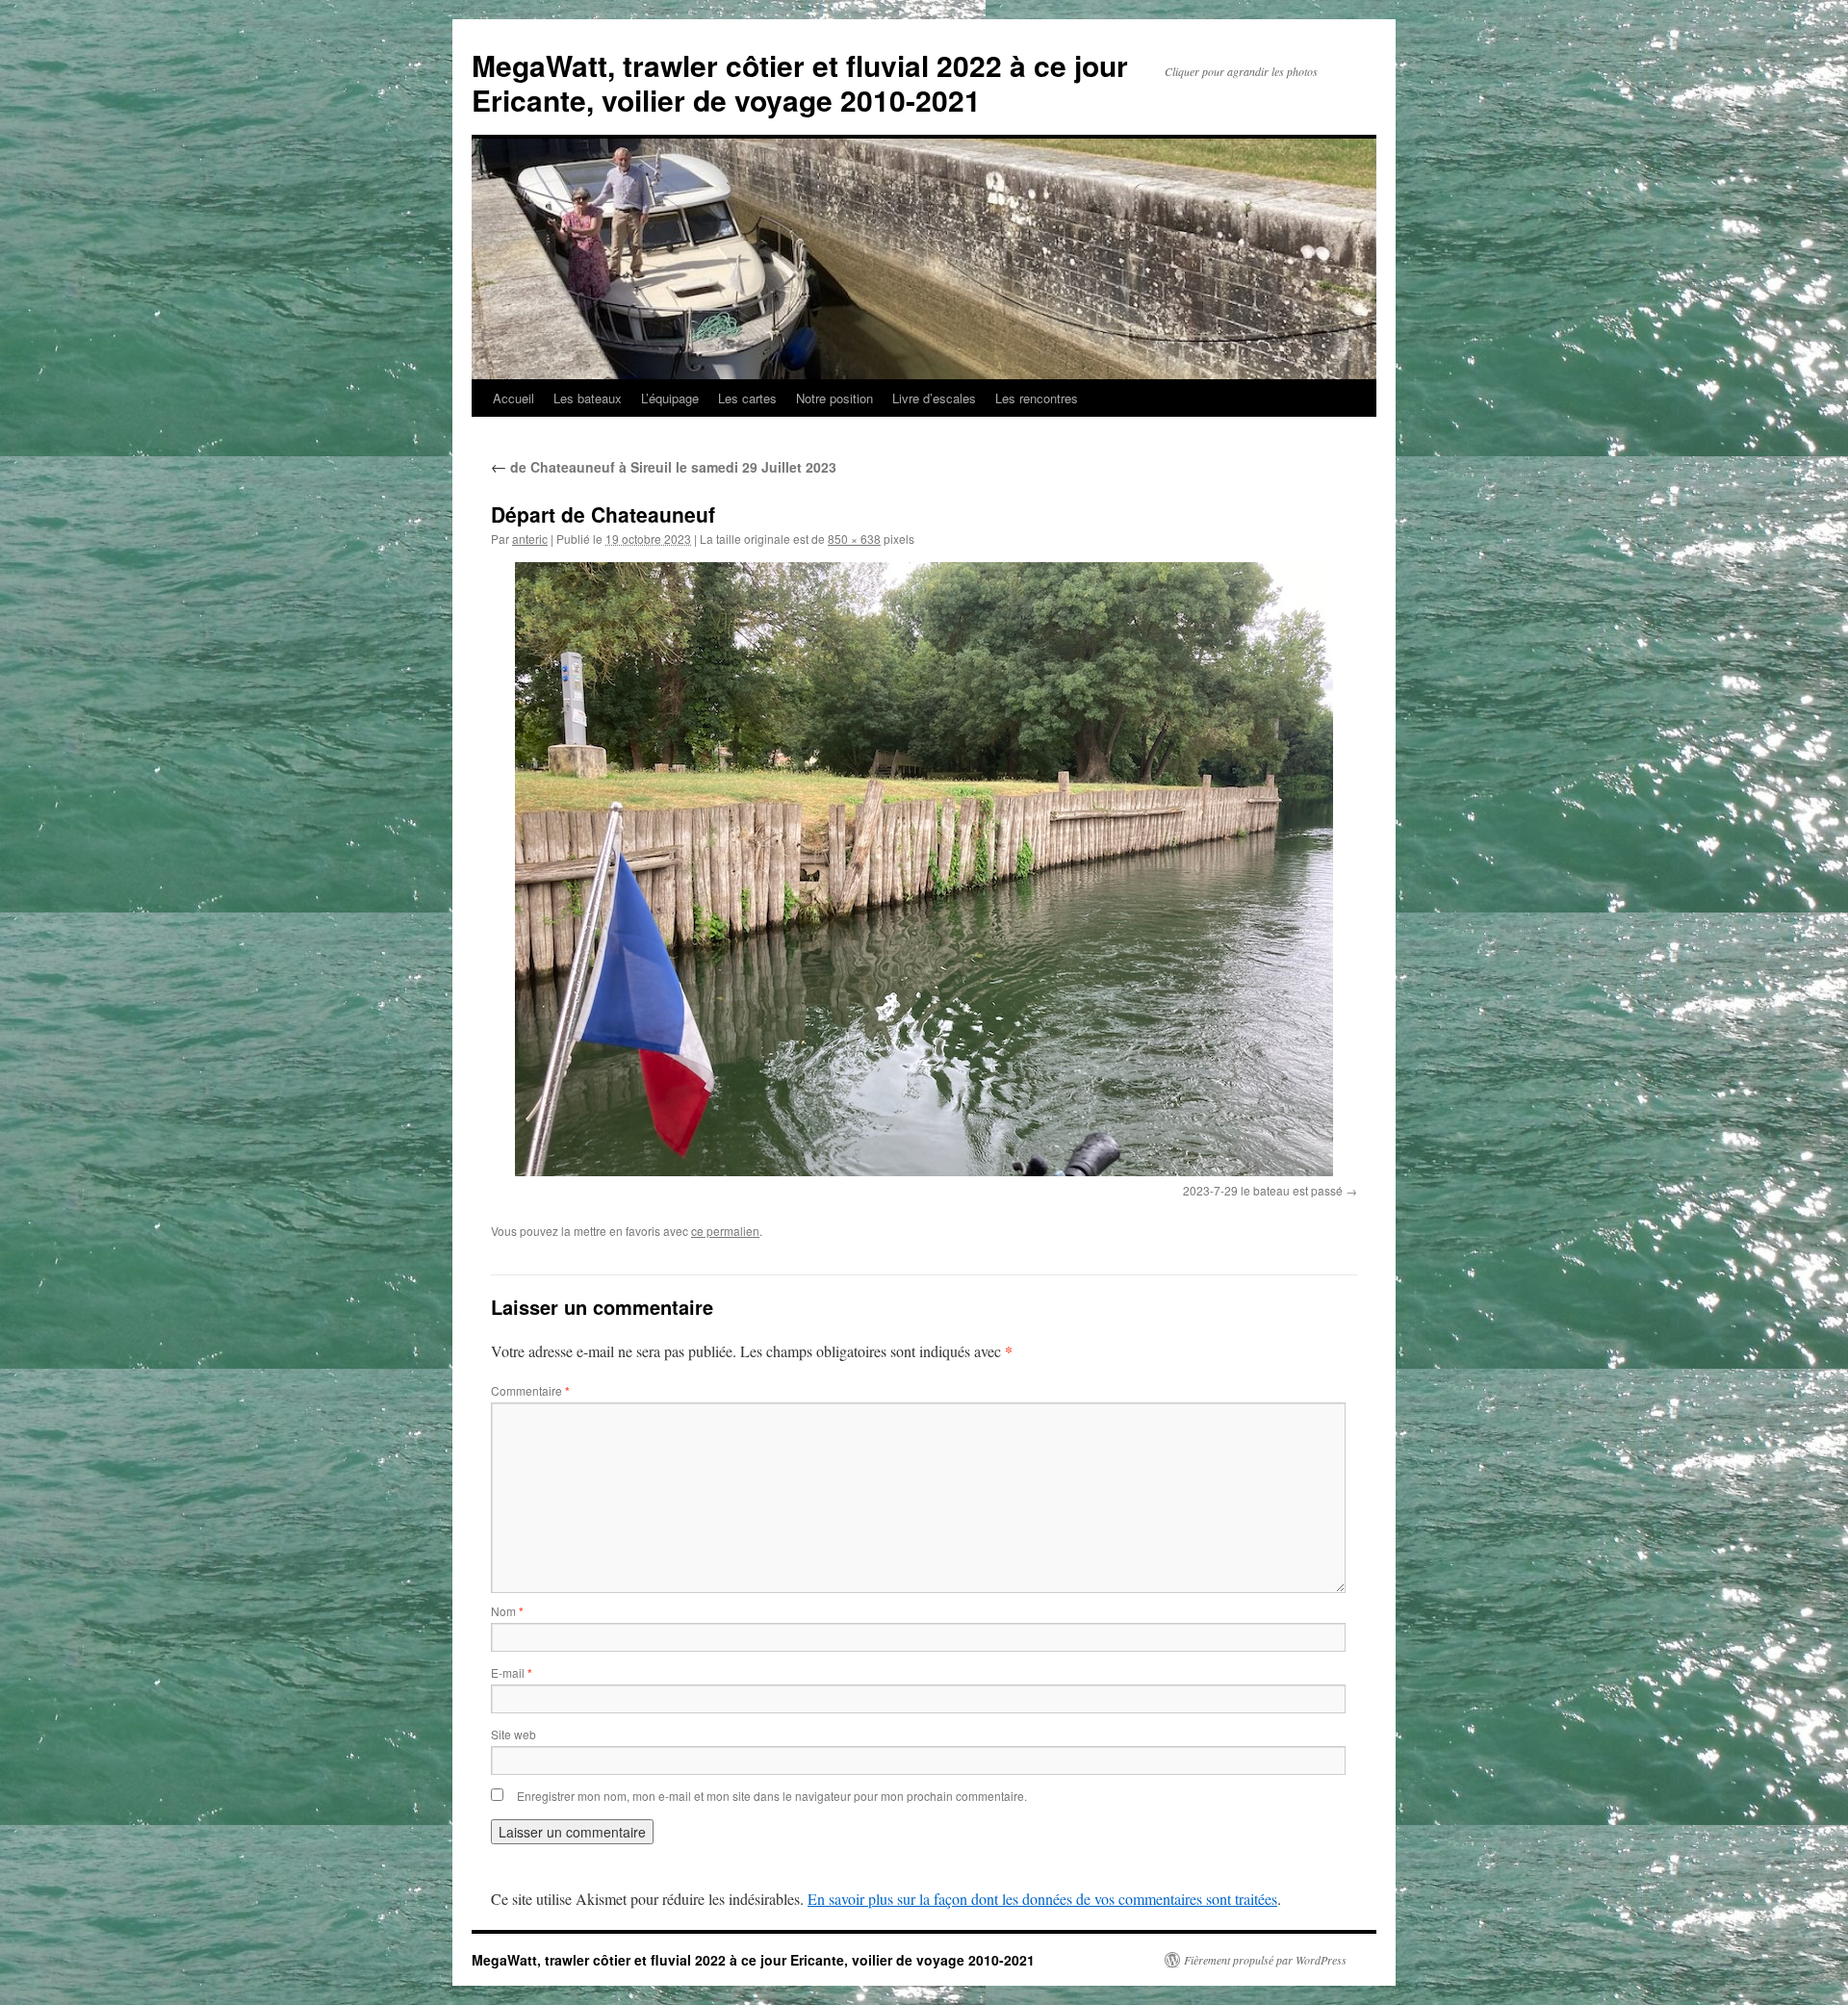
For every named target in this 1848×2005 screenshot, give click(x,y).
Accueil (513, 398)
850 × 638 (854, 539)
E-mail (512, 1672)
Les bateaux (588, 398)
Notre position (834, 398)
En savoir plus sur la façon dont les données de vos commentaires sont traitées (1042, 1899)
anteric (530, 539)
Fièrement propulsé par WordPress (1265, 1960)
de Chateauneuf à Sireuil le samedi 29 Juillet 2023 (664, 467)
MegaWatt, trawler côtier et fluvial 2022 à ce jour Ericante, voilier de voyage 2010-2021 (800, 82)
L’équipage (670, 398)
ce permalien (725, 1231)
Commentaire (530, 1390)
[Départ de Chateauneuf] (924, 869)
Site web (513, 1734)
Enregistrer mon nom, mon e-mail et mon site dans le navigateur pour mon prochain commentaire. (772, 1796)
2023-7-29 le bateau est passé (1263, 1190)
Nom (507, 1611)
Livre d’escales (934, 398)
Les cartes (747, 398)
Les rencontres (1037, 398)
